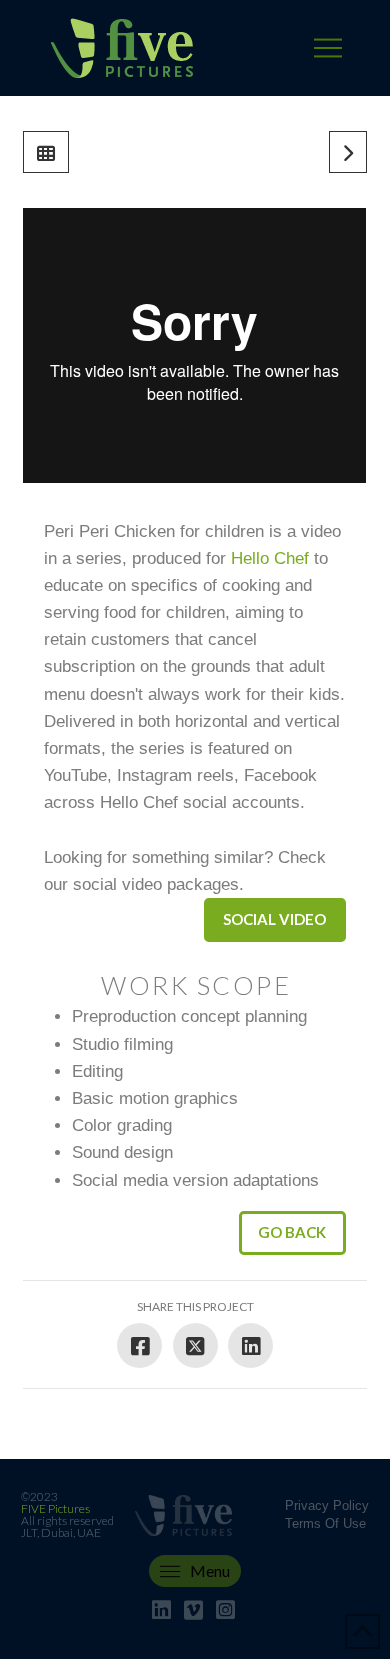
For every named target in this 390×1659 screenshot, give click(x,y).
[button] (328, 48)
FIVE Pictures (55, 1508)
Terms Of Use (325, 1523)
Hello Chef (270, 558)
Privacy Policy (327, 1505)
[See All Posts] (46, 152)
